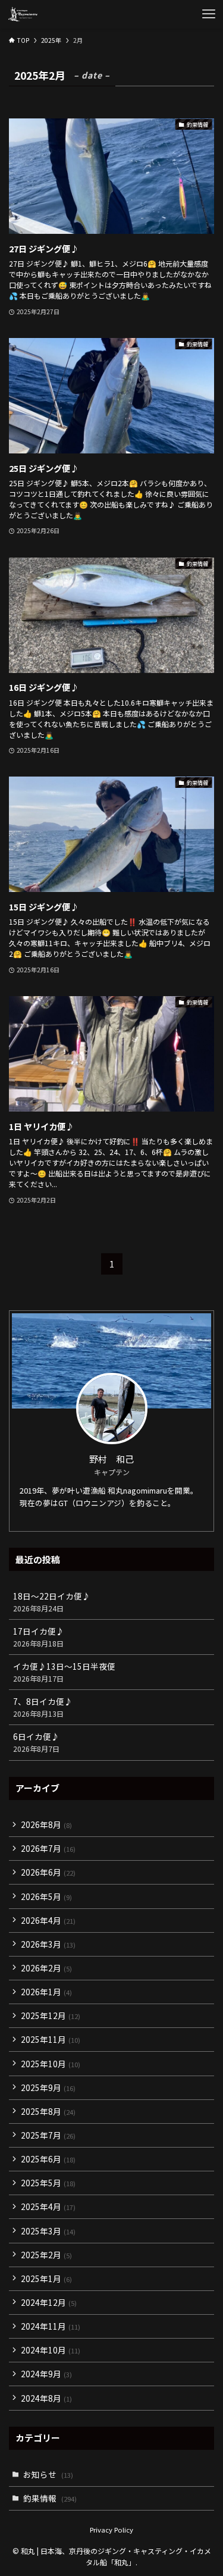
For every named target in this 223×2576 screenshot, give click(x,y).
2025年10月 (51, 2064)
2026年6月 (48, 1872)
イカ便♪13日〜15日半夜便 (64, 1672)
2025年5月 (48, 2183)
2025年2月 (46, 2255)
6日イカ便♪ (36, 1742)
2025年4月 (48, 2206)
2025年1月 (46, 2278)
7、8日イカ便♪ (43, 1707)
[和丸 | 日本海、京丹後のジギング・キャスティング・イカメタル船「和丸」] (23, 14)
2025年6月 (48, 2159)
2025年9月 (48, 2087)
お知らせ (48, 2474)
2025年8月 (48, 2111)
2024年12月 (49, 2302)
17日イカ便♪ (39, 1637)
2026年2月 (46, 1968)
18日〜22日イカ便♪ (52, 1602)
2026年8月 (46, 1824)
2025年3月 (48, 2231)
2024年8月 (46, 2398)
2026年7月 (48, 1848)
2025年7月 (48, 2135)
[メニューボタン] (209, 14)
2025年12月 (51, 2015)
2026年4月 (48, 1920)
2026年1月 (46, 1992)
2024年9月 (46, 2374)
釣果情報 (50, 2498)
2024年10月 (51, 2350)
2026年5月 (46, 1896)
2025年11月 (51, 2039)
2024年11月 (51, 2326)
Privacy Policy (111, 2530)
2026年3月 (48, 1944)
